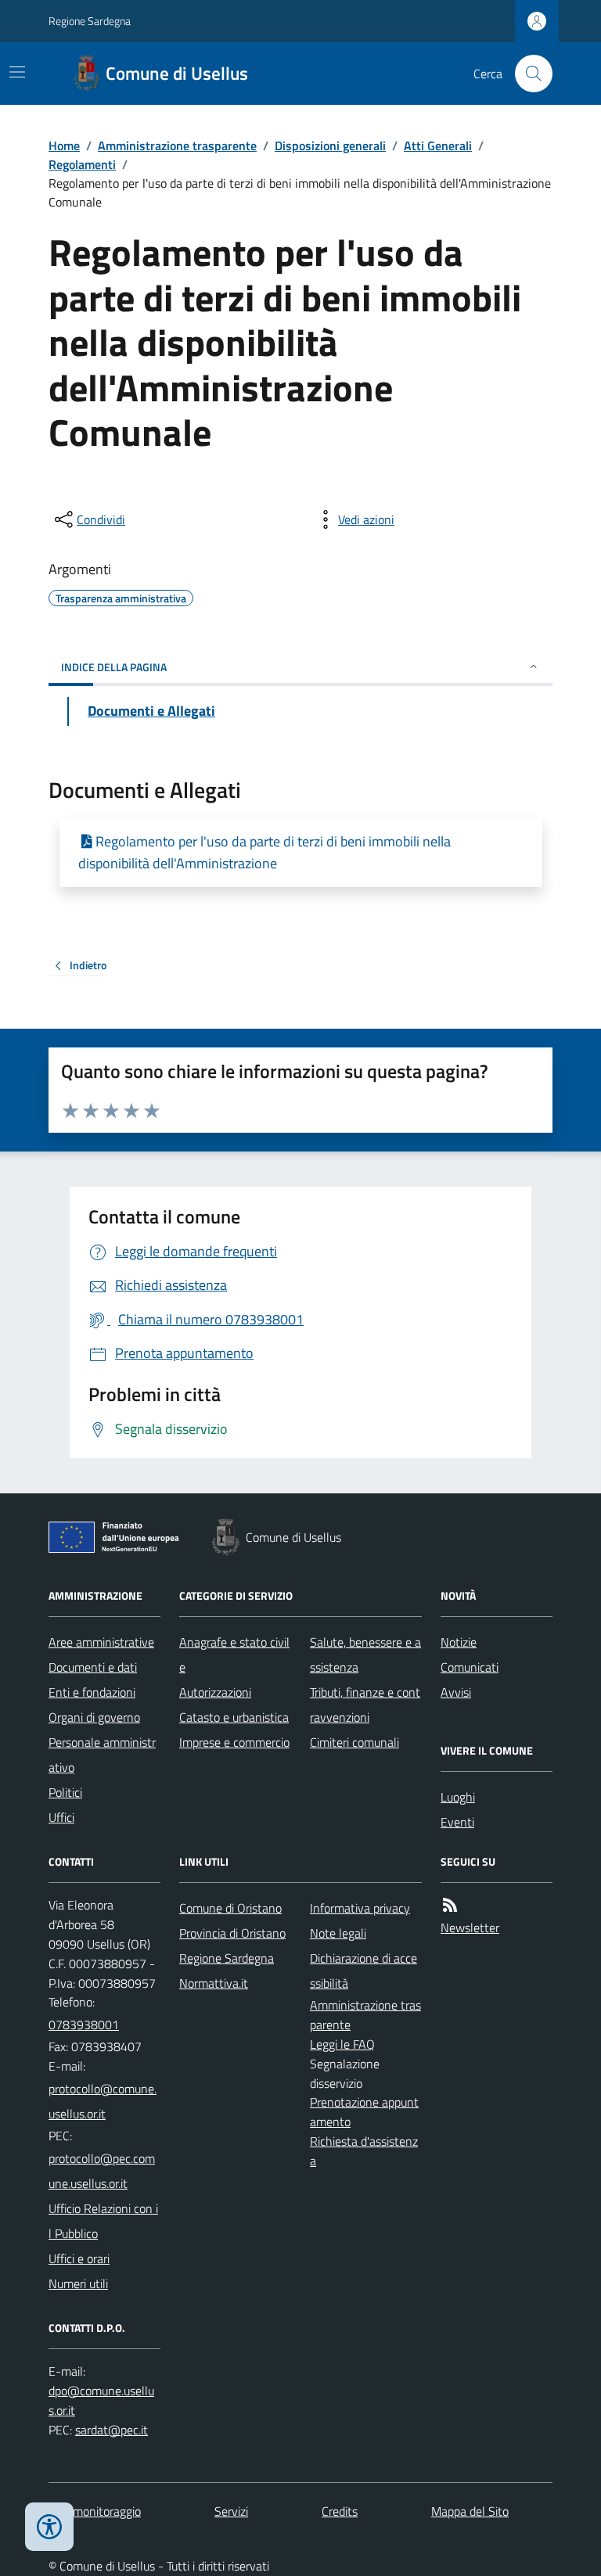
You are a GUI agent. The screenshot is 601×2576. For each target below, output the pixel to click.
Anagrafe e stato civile (234, 1654)
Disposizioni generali (330, 146)
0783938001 (84, 2025)
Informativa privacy (360, 1908)
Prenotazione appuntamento (364, 2112)
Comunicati (470, 1667)
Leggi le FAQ (342, 2044)
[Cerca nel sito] (527, 74)
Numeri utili (78, 2283)
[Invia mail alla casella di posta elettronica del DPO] (104, 2401)
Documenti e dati (93, 1667)
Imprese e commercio (234, 1742)
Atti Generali (438, 146)
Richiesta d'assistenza (364, 2151)
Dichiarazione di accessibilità (363, 1971)
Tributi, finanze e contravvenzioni (365, 1705)
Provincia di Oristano (232, 1933)
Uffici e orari (79, 2258)
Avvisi (456, 1692)
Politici (65, 1792)
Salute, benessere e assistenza (365, 1654)
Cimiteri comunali (354, 1742)
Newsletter (470, 1928)
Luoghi (458, 1797)
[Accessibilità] (49, 2527)
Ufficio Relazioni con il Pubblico (103, 2221)
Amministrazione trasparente (177, 146)
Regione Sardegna (90, 21)
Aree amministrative (101, 1642)
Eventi (457, 1822)
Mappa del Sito (470, 2511)
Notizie (459, 1642)
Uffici (61, 1817)
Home (64, 146)
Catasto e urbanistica (234, 1717)
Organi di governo (94, 1717)
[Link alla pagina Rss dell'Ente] (450, 1905)
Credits (340, 2511)
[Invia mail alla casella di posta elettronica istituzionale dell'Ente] (104, 2101)
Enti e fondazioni (92, 1692)
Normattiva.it (214, 1983)
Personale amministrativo (102, 1755)
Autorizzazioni (215, 1692)
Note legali (338, 1933)
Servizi (231, 2511)
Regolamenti (82, 164)
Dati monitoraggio (95, 2511)
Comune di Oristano (230, 1908)
